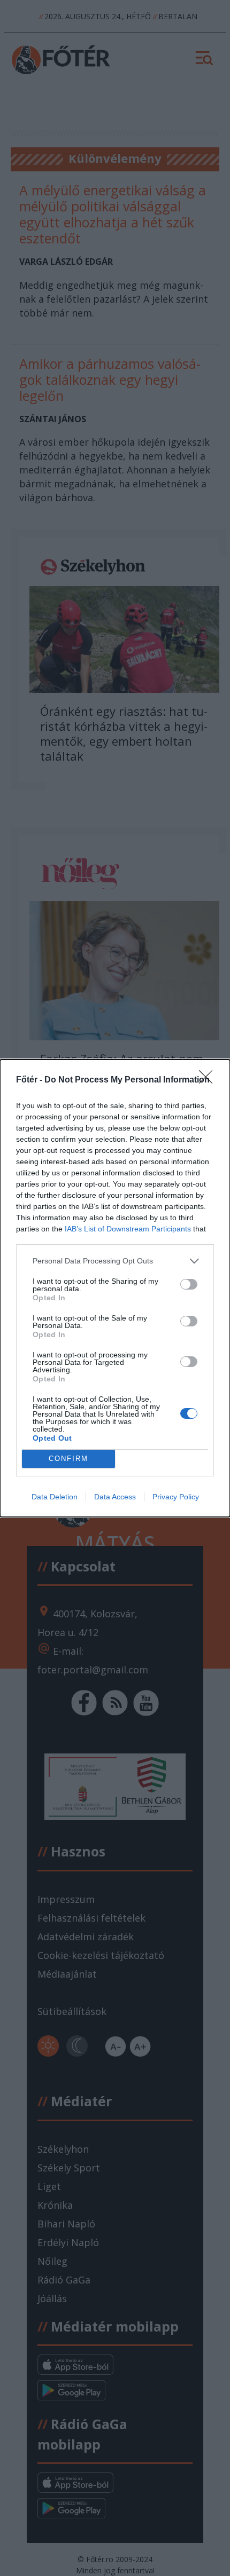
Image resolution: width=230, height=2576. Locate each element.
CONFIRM (68, 1459)
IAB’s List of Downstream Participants (128, 1229)
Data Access (115, 1497)
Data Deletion (55, 1497)
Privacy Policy (176, 1497)
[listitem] (115, 1261)
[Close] (209, 1080)
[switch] (189, 1284)
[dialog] (115, 1288)
